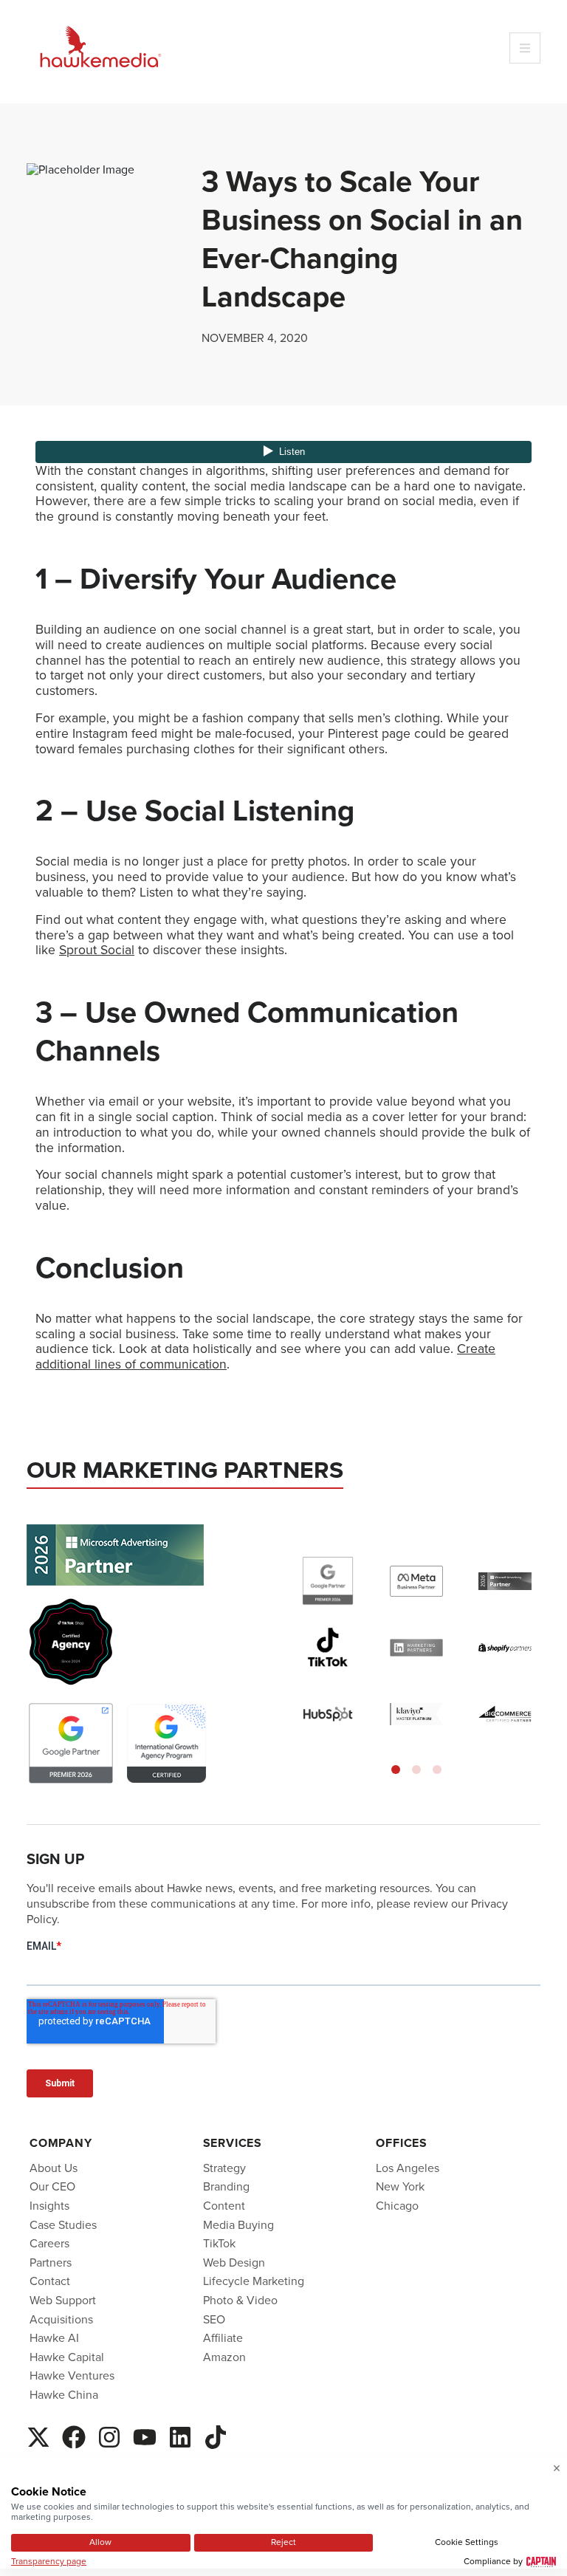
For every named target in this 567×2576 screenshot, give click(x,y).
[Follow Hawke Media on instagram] (109, 2435)
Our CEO (52, 2186)
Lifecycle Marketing (254, 2281)
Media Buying (238, 2225)
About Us (54, 2168)
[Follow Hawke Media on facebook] (74, 2435)
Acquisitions (61, 2319)
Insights (49, 2206)
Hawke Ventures (72, 2375)
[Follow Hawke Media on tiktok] (216, 2435)
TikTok (219, 2243)
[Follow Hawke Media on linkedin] (180, 2435)
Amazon (224, 2357)
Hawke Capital (67, 2357)
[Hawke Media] (100, 48)
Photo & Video (240, 2300)
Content (224, 2206)
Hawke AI (54, 2338)
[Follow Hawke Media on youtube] (145, 2435)
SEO (214, 2319)
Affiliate (223, 2338)
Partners (51, 2262)
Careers (49, 2243)
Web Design (234, 2262)
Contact (50, 2281)
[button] (396, 1770)
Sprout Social (97, 950)
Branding (226, 2186)
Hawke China (64, 2395)
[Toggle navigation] (525, 48)
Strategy (224, 2168)
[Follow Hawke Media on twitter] (38, 2435)
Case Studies (63, 2225)
